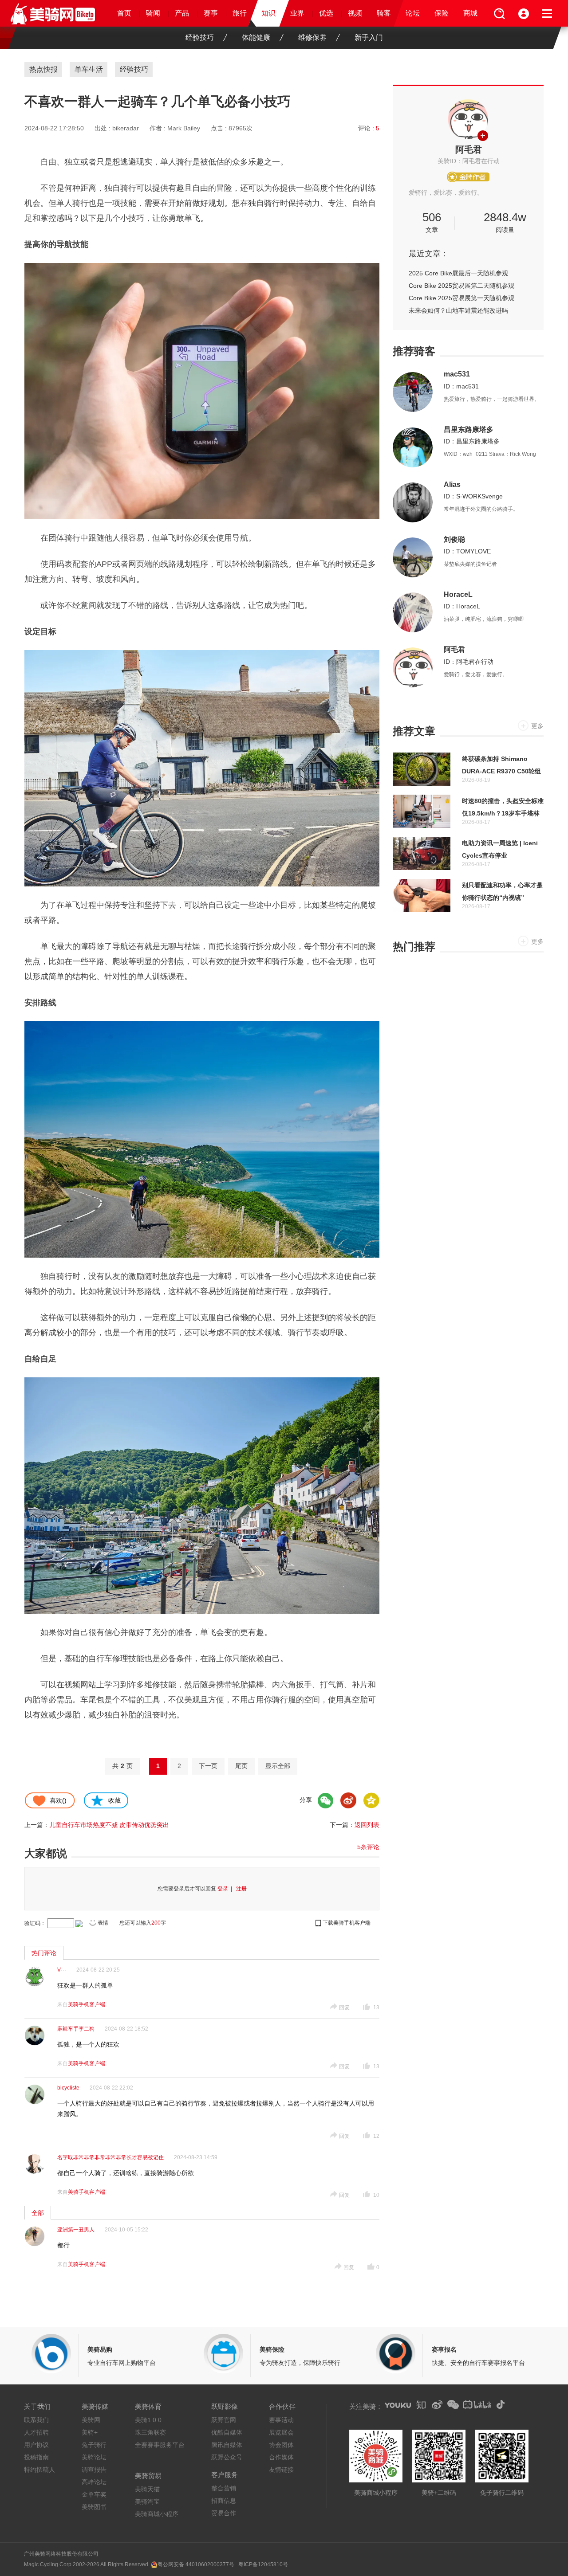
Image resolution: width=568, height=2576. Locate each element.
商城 (470, 13)
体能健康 (256, 37)
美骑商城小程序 (157, 2514)
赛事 (211, 13)
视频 (355, 13)
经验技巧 (200, 37)
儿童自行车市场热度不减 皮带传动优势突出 (109, 1825)
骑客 (384, 13)
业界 (297, 13)
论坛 (413, 13)
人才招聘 (36, 2432)
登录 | (226, 1889)
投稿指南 (36, 2457)
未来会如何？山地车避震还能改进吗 (458, 310)
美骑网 (91, 2420)
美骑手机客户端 (87, 2004)
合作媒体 (281, 2457)
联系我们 (36, 2420)
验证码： (35, 1923)
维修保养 (312, 37)
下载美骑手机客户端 (347, 1923)
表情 (103, 1923)
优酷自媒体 (227, 2432)
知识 (268, 13)
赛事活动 (281, 2420)
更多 (537, 726)
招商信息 (224, 2501)
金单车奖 (94, 2494)
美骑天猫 (147, 2489)
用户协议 (36, 2445)
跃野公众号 (227, 2457)
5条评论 (368, 1847)
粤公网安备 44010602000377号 (196, 2564)
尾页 (241, 1766)
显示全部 (278, 1766)
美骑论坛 (94, 2457)
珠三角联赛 (150, 2432)
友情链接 (281, 2470)
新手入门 (369, 37)
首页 (124, 13)
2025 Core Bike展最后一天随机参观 (458, 273)
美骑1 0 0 (148, 2420)
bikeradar (126, 128)
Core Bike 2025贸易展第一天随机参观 (461, 298)
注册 (241, 1889)
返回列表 (367, 1825)
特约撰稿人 (39, 2470)
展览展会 (281, 2432)
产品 (182, 13)
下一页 (208, 1766)
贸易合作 (224, 2513)
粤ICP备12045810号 (263, 2564)
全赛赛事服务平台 (160, 2445)
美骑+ (90, 2432)
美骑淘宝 (147, 2502)
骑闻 (153, 13)
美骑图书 (94, 2507)
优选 (326, 13)
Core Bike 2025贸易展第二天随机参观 (461, 286)
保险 (442, 13)
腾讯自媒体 (227, 2445)
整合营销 (224, 2488)
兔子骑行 (94, 2445)
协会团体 (281, 2445)
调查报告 (94, 2470)
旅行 (240, 13)
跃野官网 (224, 2420)
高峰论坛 (94, 2482)
